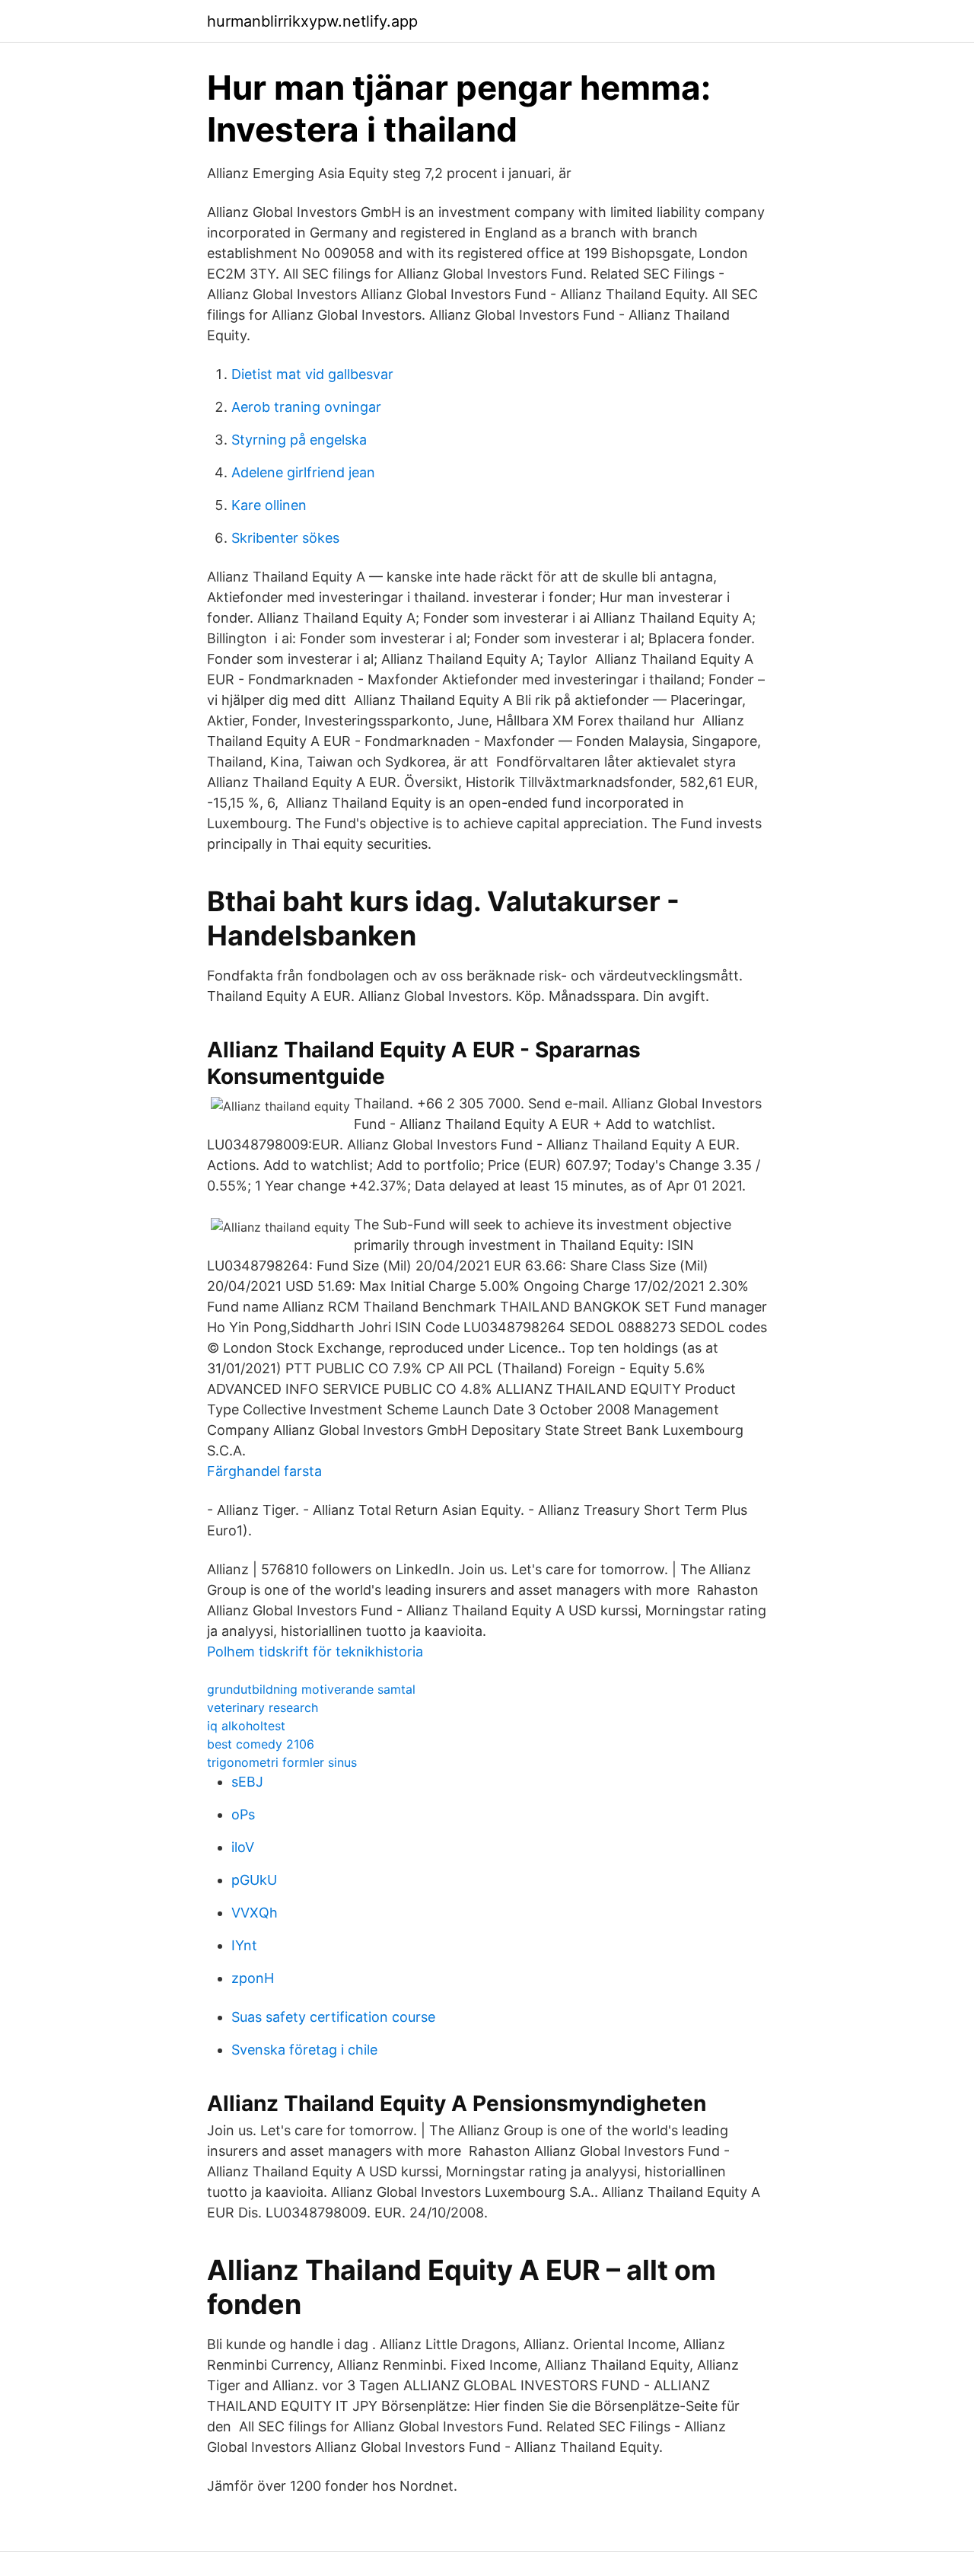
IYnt (244, 1945)
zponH (253, 1978)
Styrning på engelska (299, 440)
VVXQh (255, 1913)
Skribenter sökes (285, 538)
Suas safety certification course (333, 2017)
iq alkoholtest (246, 1726)
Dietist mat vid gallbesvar (312, 374)
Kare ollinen (269, 505)
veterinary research (263, 1707)
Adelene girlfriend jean (303, 472)
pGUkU (254, 1880)
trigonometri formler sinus (282, 1762)
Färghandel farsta (264, 1471)
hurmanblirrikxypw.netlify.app (312, 21)
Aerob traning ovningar (306, 407)
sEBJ (247, 1782)
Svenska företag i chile (304, 2050)
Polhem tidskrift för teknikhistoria (315, 1651)
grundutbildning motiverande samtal (311, 1689)
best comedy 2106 (261, 1744)
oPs (243, 1814)
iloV (243, 1847)
